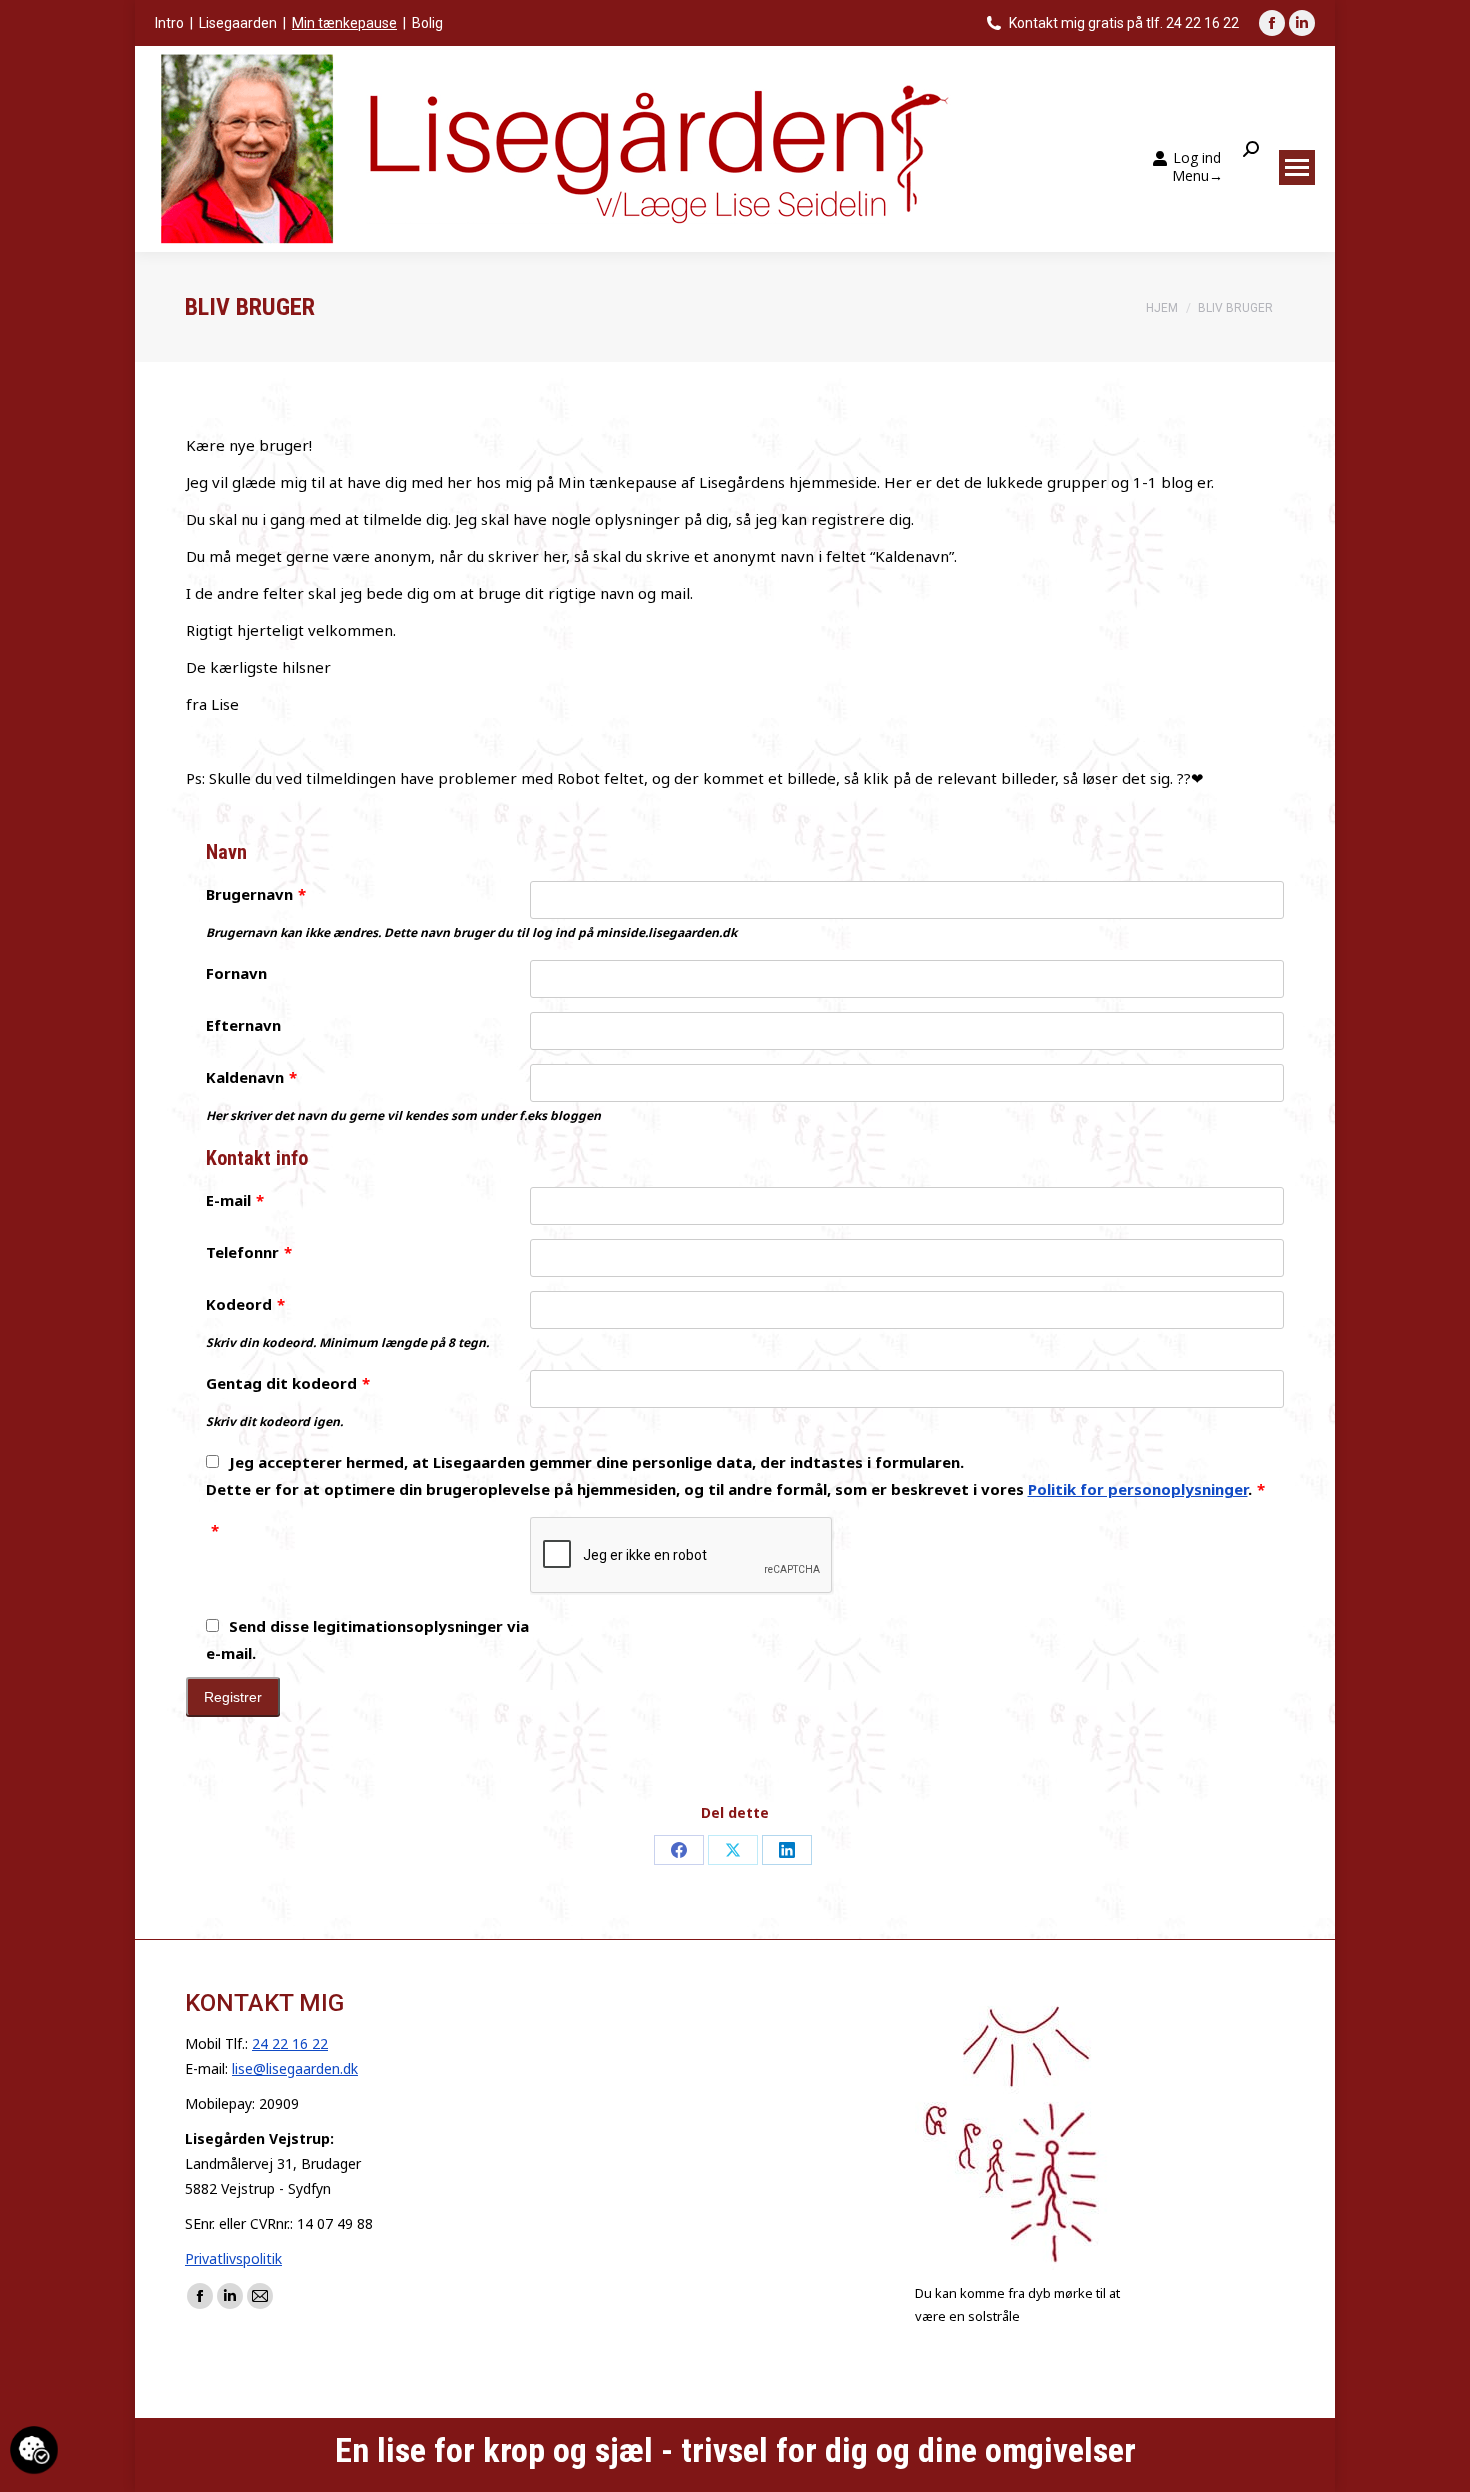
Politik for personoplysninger (1138, 1489)
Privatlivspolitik (233, 2258)
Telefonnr (249, 1252)
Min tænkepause (344, 23)
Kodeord (245, 1304)
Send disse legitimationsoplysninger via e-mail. (367, 1639)
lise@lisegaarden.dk (295, 2068)
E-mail (235, 1200)
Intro (169, 23)
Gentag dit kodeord (288, 1383)
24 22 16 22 (290, 2043)
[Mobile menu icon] (1297, 167)
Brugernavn (256, 894)
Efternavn (243, 1025)
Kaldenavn (251, 1077)
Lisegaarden (238, 23)
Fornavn (236, 973)
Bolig (427, 23)
